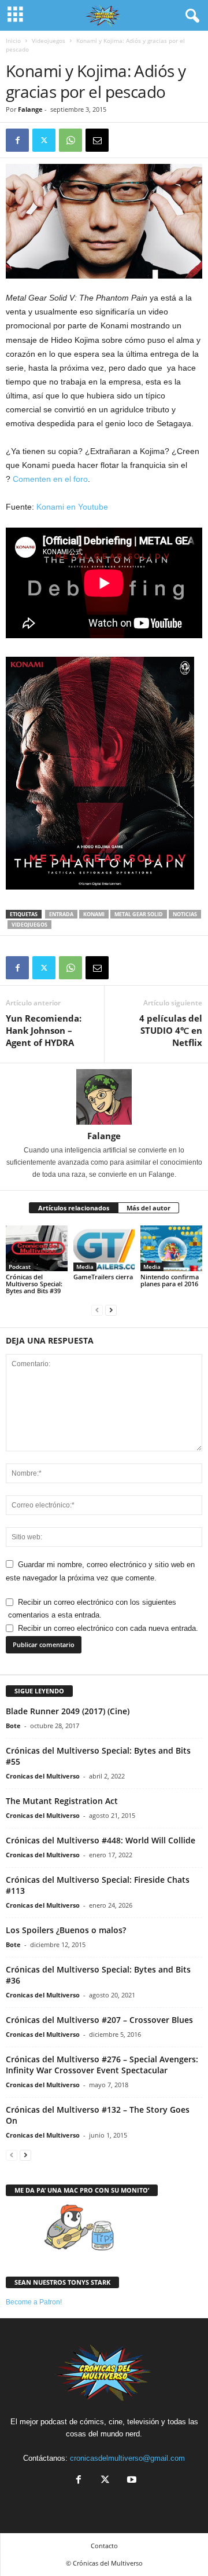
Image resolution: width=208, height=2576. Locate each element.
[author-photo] (104, 1097)
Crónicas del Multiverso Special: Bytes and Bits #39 (34, 1284)
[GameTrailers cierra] (104, 1249)
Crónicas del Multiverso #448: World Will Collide (101, 1840)
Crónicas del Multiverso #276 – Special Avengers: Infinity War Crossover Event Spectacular (102, 2065)
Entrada (61, 914)
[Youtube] (131, 2481)
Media (85, 1267)
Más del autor (148, 1208)
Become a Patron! (34, 2302)
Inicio (13, 41)
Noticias (185, 914)
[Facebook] (17, 140)
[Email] (97, 140)
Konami (94, 914)
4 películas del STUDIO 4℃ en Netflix (171, 1030)
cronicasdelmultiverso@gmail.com (127, 2458)
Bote (13, 1726)
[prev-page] (97, 1310)
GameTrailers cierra (103, 1277)
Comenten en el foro (50, 479)
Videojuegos (49, 41)
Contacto (104, 2546)
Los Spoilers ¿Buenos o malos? (66, 1930)
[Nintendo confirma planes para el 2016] (171, 1249)
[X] (44, 140)
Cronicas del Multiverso (43, 1776)
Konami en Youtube (72, 507)
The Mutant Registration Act (62, 1801)
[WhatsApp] (70, 140)
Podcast (20, 1267)
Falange (30, 109)
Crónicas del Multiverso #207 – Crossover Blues (99, 2020)
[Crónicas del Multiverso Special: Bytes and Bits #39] (37, 1249)
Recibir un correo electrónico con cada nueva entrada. (108, 1628)
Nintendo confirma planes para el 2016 (170, 1280)
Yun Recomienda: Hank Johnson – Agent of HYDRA (44, 1030)
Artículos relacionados (74, 1208)
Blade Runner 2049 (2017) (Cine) (68, 1711)
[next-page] (111, 1310)
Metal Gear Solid (139, 914)
